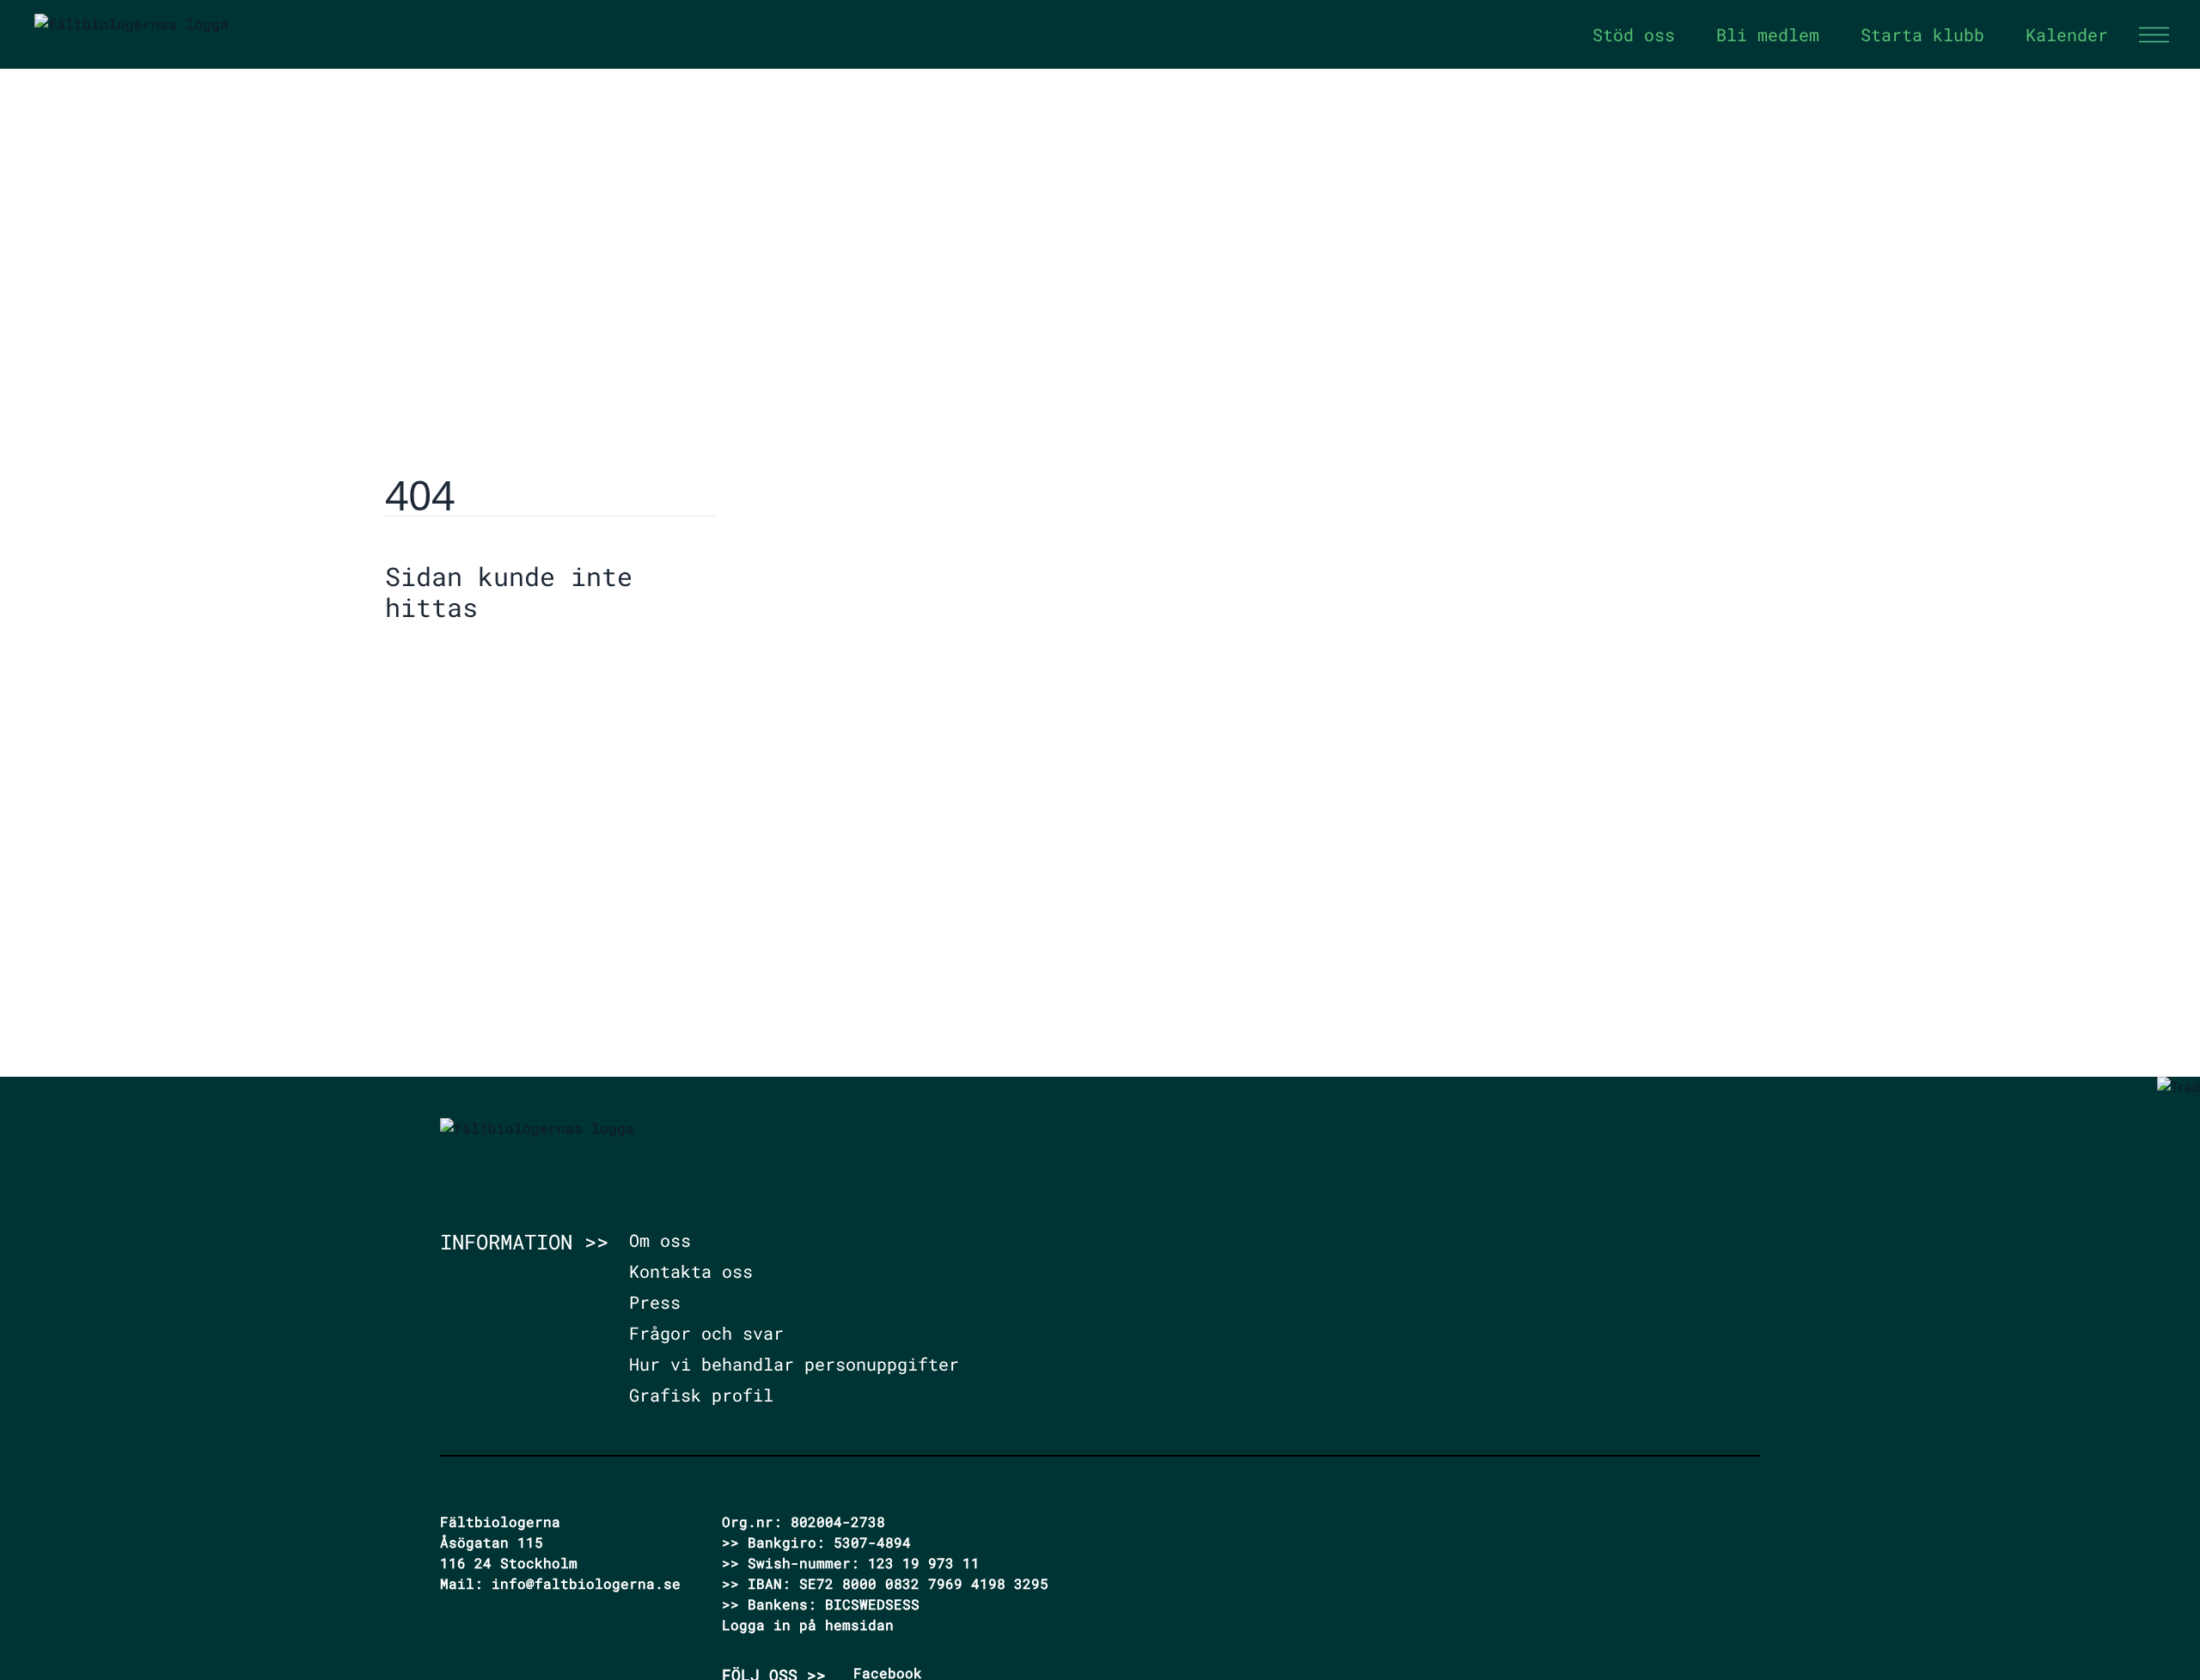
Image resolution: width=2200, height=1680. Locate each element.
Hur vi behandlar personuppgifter (794, 1364)
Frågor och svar (706, 1333)
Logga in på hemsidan (808, 1625)
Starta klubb (1922, 34)
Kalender (2067, 34)
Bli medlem (1768, 34)
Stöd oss (1634, 34)
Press (655, 1302)
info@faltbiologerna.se (586, 1583)
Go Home (429, 660)
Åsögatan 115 (492, 1542)
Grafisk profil (701, 1395)
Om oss (660, 1240)
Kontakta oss (691, 1271)
